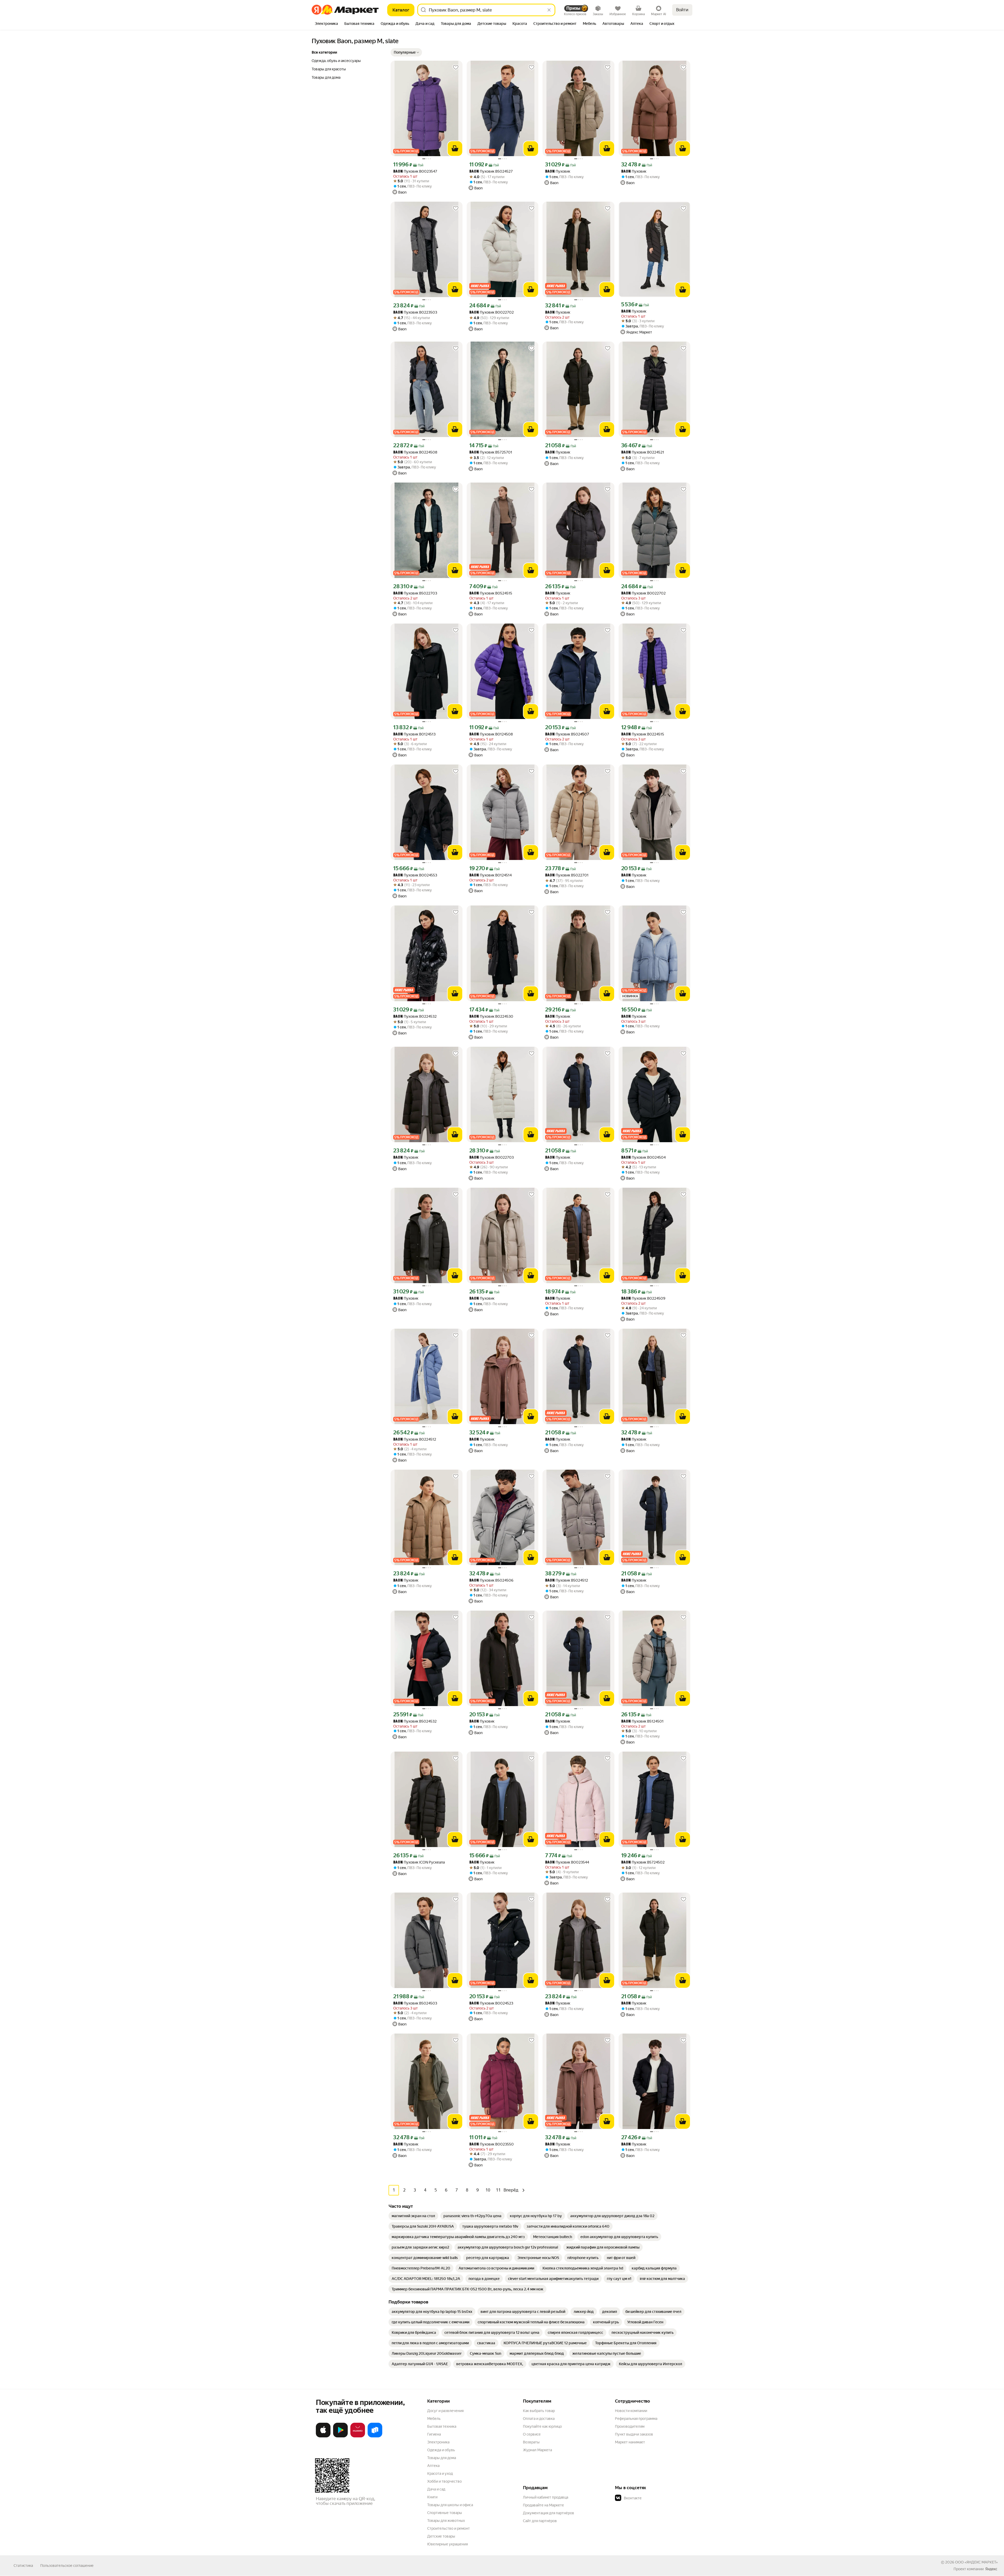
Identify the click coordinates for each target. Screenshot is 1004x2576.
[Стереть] (549, 10)
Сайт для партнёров (540, 2521)
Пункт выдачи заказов (634, 2434)
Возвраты (531, 2442)
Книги (432, 2497)
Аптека (433, 2466)
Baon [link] (398, 172)
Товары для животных (446, 2521)
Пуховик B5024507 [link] (567, 734)
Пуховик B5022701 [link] (567, 875)
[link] (413, 2216)
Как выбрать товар (539, 2411)
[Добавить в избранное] (456, 67)
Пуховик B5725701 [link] (491, 452)
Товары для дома (442, 2458)
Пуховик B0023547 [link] (415, 171)
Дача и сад (436, 2489)
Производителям (630, 2426)
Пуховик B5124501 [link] (642, 1721)
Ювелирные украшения (447, 2544)
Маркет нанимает (630, 2442)
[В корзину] (455, 149)
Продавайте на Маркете (543, 2505)
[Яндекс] (991, 2569)
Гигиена (434, 2434)
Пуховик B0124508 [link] (491, 734)
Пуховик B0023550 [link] (492, 2144)
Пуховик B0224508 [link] (415, 452)
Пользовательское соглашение (67, 2566)
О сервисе (532, 2434)
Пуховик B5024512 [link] (567, 1580)
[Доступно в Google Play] (340, 2436)
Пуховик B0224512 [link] (415, 1439)
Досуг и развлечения (445, 2411)
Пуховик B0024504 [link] (643, 1157)
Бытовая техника (442, 2426)
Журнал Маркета (537, 2450)
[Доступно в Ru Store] (375, 2436)
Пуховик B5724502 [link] (643, 1862)
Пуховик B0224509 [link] (643, 1298)
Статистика (23, 2566)
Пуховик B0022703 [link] (492, 1157)
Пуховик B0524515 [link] (491, 593)
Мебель (434, 2419)
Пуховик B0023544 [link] (567, 1862)
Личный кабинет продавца (546, 2497)
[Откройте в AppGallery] (358, 2436)
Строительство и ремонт (449, 2528)
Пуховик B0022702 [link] (492, 312)
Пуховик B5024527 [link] (491, 171)
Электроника (438, 2442)
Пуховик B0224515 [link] (643, 734)
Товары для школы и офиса (450, 2505)
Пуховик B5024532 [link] (415, 1721)
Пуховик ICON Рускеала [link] (419, 1862)
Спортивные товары (445, 2513)
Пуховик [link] (558, 171)
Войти (682, 10)
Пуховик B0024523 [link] (491, 2003)
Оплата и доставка (539, 2419)
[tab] (326, 24)
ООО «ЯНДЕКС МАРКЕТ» (976, 2562)
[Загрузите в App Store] (323, 2436)
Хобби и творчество (444, 2481)
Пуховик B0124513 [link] (414, 734)
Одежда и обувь (441, 2450)
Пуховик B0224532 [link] (415, 1017)
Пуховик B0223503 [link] (415, 312)
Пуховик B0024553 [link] (415, 875)
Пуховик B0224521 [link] (643, 452)
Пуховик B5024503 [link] (415, 2003)
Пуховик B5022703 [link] (415, 593)
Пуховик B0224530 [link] (491, 1017)
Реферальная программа (636, 2419)
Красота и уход (440, 2473)
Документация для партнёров (549, 2513)
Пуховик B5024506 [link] (491, 1580)
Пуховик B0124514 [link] (490, 875)
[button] (406, 52)
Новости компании (631, 2411)
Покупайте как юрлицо (542, 2426)
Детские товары (441, 2536)
